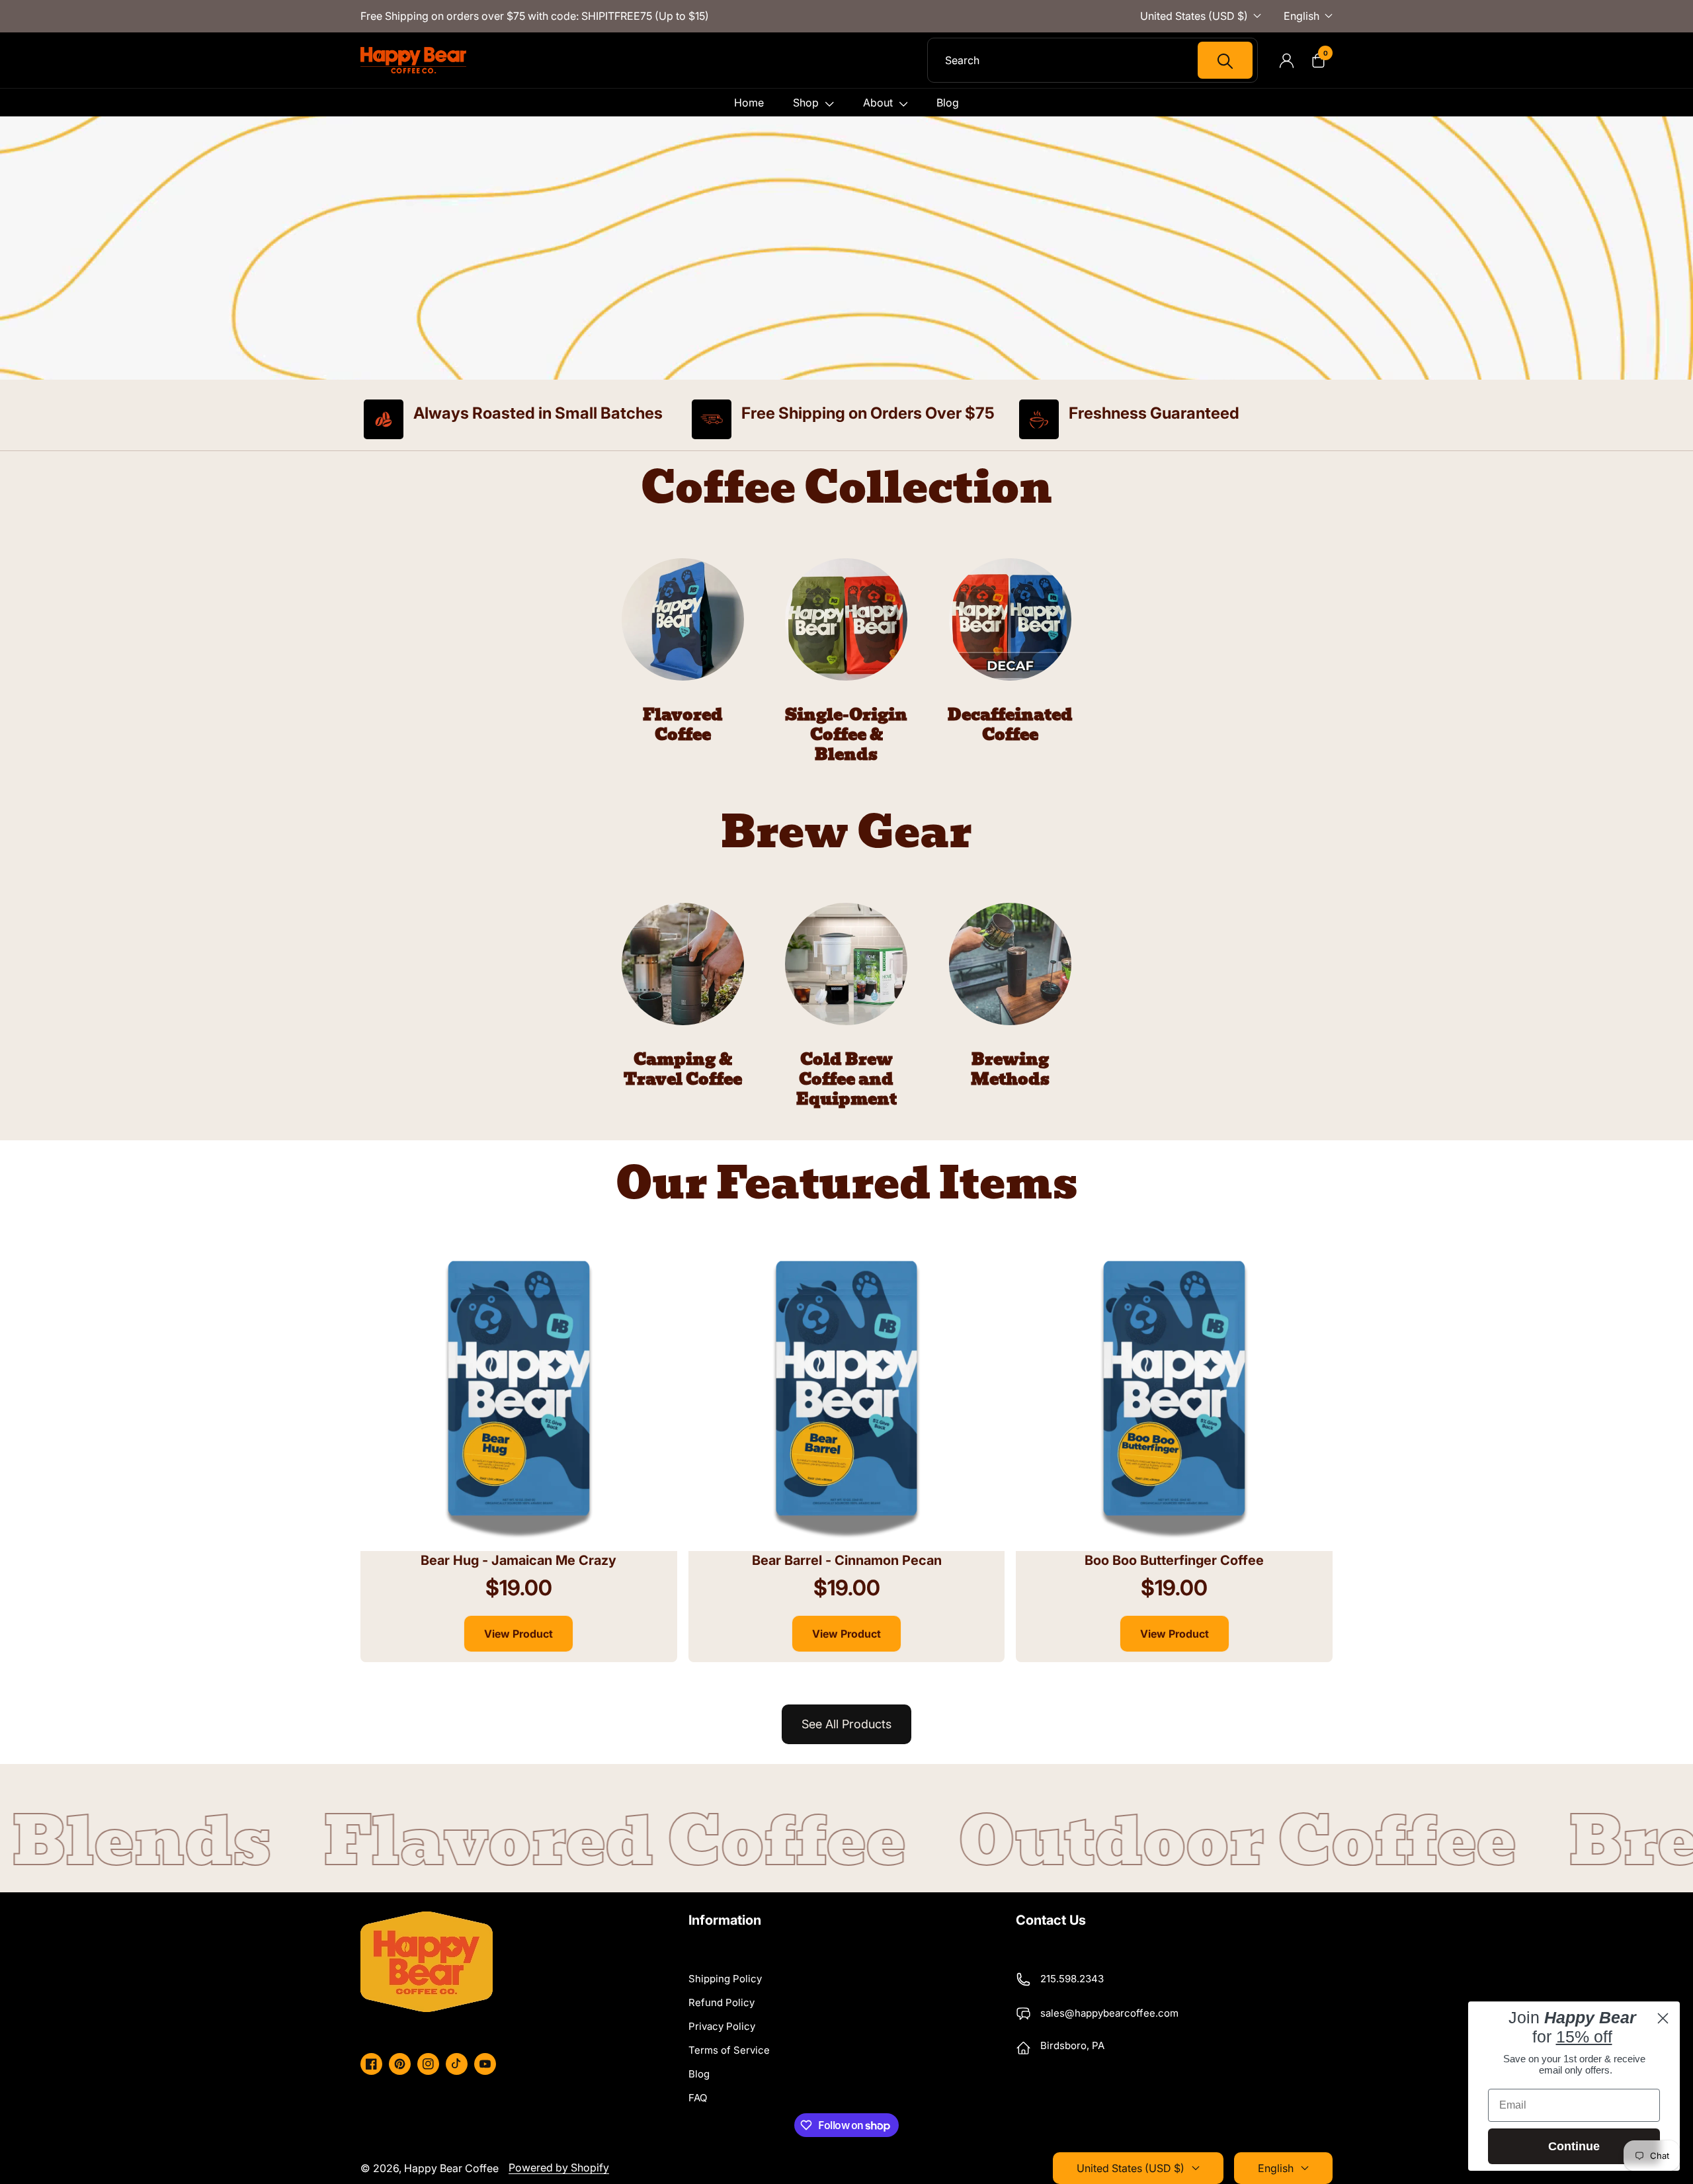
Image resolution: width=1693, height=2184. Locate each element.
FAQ (698, 2098)
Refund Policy (722, 2002)
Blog (699, 2074)
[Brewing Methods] (1010, 996)
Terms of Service (729, 2050)
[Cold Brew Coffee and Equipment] (847, 1006)
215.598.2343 (1072, 1979)
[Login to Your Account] (1286, 60)
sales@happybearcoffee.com (1109, 2013)
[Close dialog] (1663, 2018)
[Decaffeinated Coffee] (1010, 651)
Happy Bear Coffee (451, 2168)
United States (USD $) (1194, 16)
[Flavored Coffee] (683, 651)
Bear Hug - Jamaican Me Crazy (518, 1560)
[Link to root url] (413, 60)
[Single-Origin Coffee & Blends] (847, 661)
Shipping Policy (725, 1979)
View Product (518, 1634)
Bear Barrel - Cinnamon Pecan (847, 1560)
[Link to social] (371, 2064)
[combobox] (1099, 60)
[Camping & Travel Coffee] (683, 996)
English (1301, 16)
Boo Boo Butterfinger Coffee (1174, 1560)
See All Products (846, 1724)
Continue (1574, 2146)
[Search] (1225, 60)
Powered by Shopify (559, 2167)
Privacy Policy (722, 2026)
